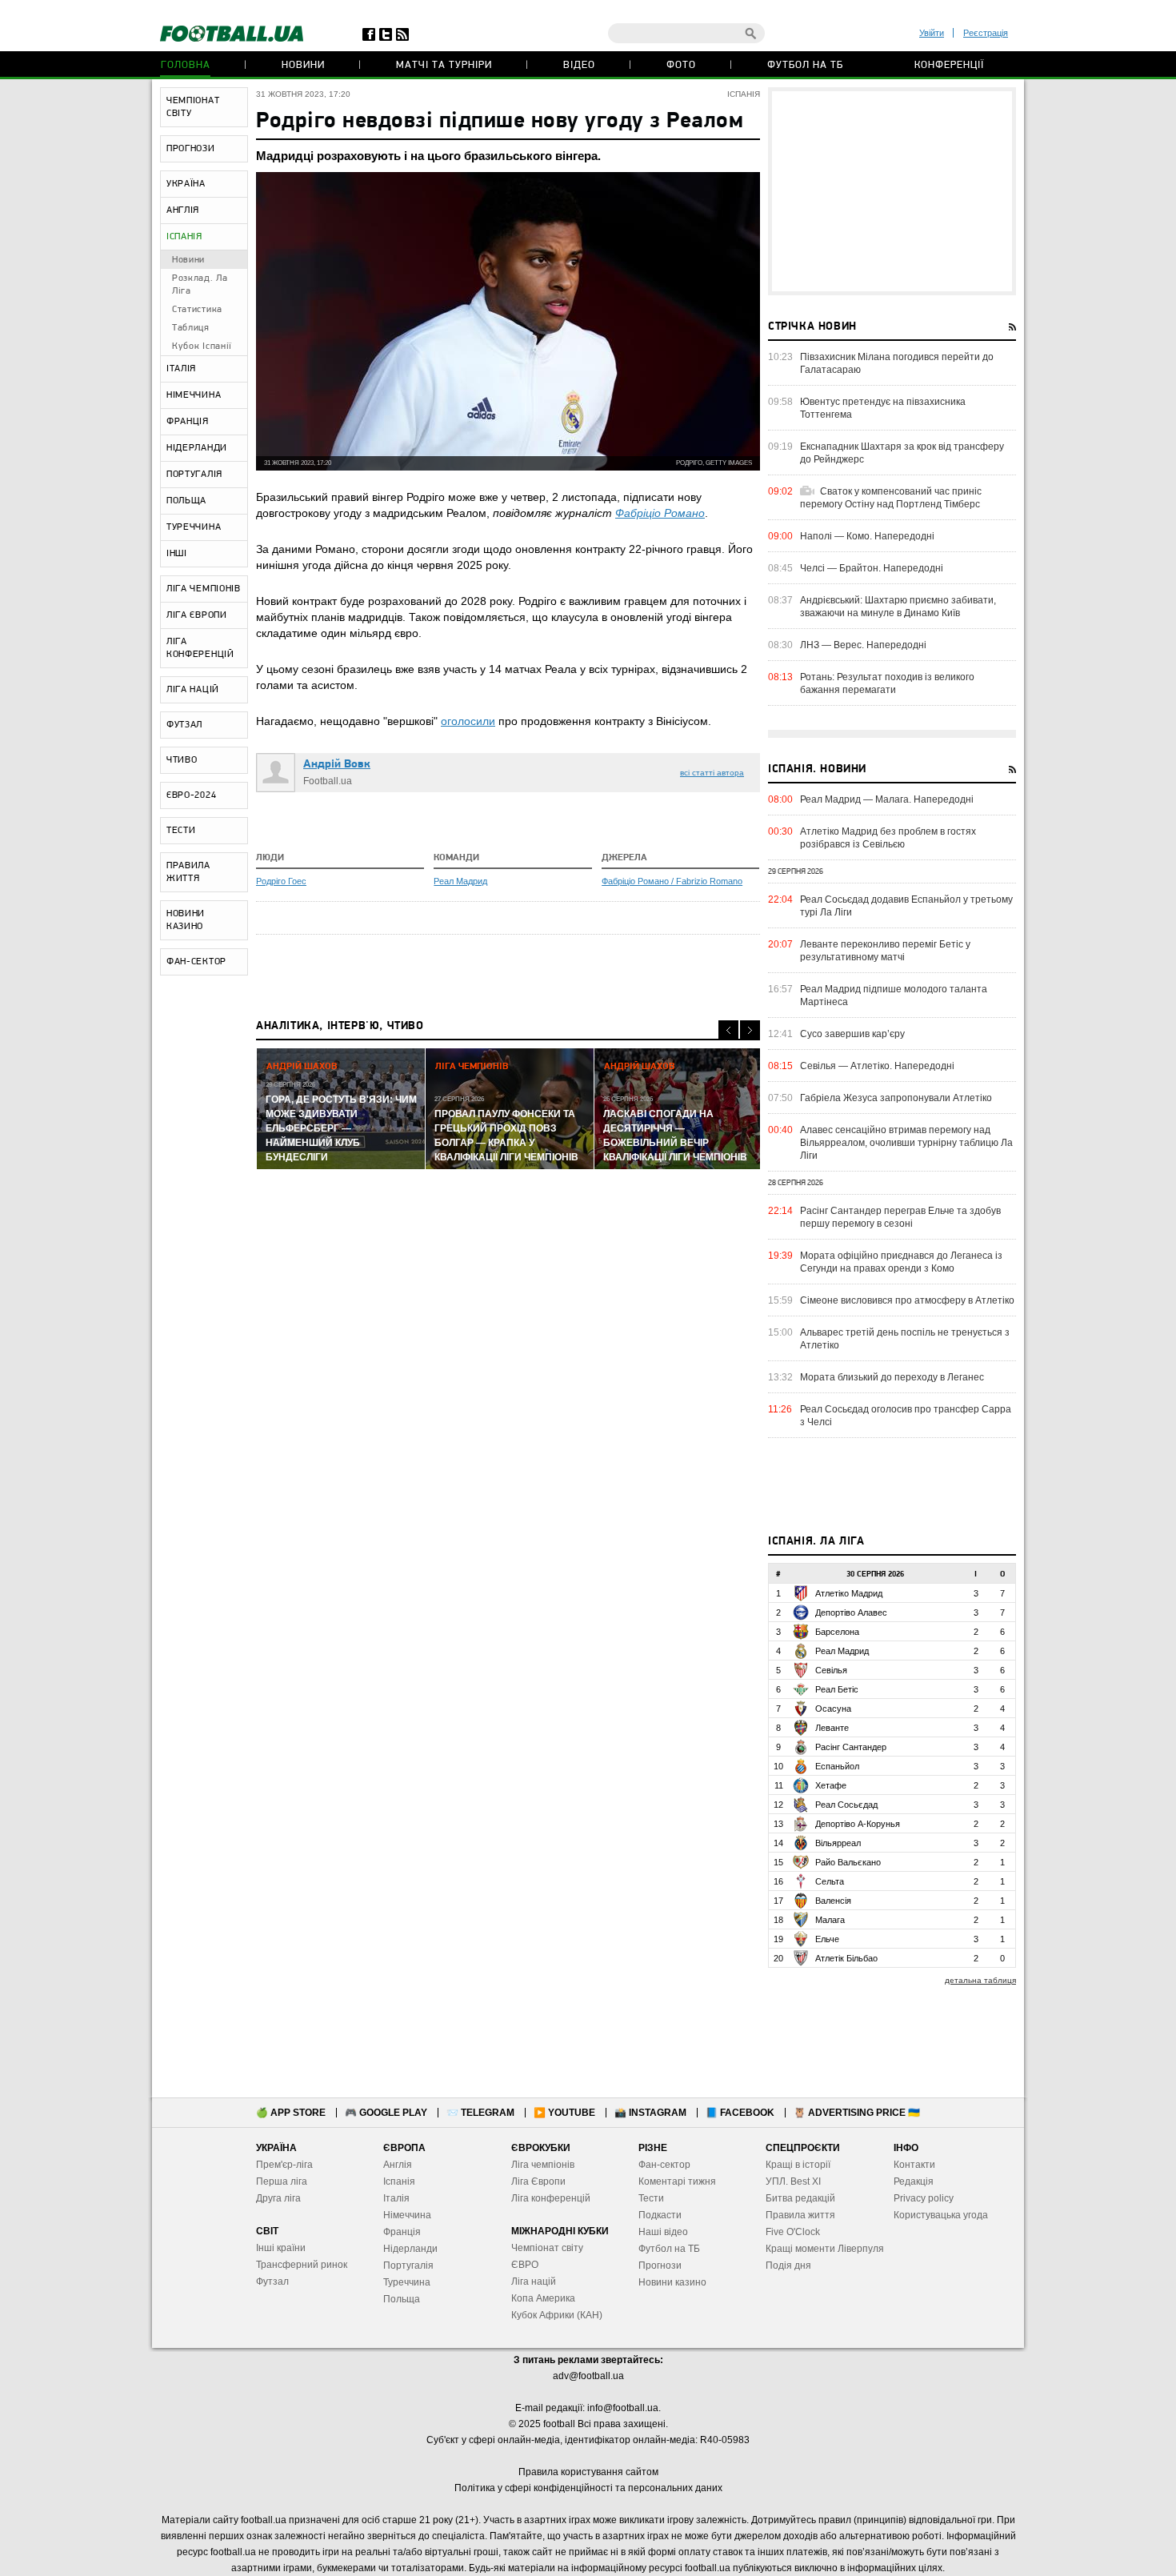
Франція (402, 2232)
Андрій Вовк (337, 765)
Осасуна (833, 1709)
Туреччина (407, 2282)
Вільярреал (838, 1843)
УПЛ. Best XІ (793, 2181)
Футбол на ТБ (805, 65)
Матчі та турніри (444, 65)
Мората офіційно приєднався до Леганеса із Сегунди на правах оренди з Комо (901, 1262)
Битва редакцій (800, 2198)
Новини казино (672, 2282)
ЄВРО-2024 (191, 795)
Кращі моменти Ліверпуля (825, 2249)
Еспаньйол (837, 1766)
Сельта (830, 1881)
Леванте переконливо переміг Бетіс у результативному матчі (885, 951)
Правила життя (800, 2215)
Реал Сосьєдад (846, 1805)
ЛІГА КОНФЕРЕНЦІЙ (200, 648)
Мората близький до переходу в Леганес (892, 1377)
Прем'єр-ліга (284, 2165)
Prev (728, 1030)
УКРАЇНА (186, 184)
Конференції (949, 65)
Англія (398, 2165)
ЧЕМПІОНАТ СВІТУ (193, 107)
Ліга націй (534, 2282)
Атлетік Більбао (846, 1958)
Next (750, 1030)
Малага (830, 1920)
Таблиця (191, 328)
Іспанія (399, 2181)
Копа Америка (543, 2298)
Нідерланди (410, 2249)
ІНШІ (177, 554)
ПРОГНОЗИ (191, 149)
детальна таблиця (980, 1980)
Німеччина (407, 2215)
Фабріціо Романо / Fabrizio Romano (672, 881)
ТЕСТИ (181, 831)
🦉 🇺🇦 (857, 2113)
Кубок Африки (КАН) (557, 2315)
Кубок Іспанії (202, 347)
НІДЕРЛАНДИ (197, 448)
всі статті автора (712, 773)
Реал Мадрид (460, 881)
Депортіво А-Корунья (858, 1824)
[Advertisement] (892, 191)
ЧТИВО (182, 760)
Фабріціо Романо (660, 513)
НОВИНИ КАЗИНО (186, 920)
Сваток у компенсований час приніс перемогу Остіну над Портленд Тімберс (891, 498)
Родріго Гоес (281, 881)
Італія (396, 2198)
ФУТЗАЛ (184, 725)
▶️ (564, 2113)
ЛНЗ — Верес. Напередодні (863, 645)
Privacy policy (924, 2198)
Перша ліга (282, 2181)
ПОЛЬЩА (186, 501)
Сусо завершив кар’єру (852, 1034)
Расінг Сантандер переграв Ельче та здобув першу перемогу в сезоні (900, 1217)
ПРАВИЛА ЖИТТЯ (188, 872)
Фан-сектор (664, 2165)
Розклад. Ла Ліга (200, 285)
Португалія (408, 2266)
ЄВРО (525, 2265)
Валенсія (833, 1901)
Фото (681, 65)
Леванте (832, 1728)
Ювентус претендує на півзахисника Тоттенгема (883, 408)
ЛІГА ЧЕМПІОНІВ (204, 589)
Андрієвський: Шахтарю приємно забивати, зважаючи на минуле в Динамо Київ (898, 607)
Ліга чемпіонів (543, 2165)
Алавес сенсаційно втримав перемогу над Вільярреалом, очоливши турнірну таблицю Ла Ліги (906, 1143)
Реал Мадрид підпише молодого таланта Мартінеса (894, 996)
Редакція (914, 2181)
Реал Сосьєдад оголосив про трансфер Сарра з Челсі (906, 1416)
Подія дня (788, 2266)
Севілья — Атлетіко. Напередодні (877, 1066)
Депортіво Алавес (851, 1613)
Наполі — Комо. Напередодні (867, 536)
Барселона (837, 1632)
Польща (402, 2299)
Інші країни (281, 2248)
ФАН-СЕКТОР (196, 962)
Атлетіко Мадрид (849, 1593)
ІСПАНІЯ (184, 237)
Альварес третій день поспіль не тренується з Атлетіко (905, 1339)
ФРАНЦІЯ (188, 422)
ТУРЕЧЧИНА (194, 527)
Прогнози (660, 2266)
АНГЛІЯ (183, 210)
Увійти (932, 33)
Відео (579, 65)
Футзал (272, 2282)
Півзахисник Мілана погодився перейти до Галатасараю (897, 363)
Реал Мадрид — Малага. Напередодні (887, 799)
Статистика (197, 310)
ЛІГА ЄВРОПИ (197, 615)
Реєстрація (986, 33)
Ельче (827, 1939)
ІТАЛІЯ (181, 369)
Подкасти (660, 2215)
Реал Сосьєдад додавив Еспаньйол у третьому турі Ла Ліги (906, 906)
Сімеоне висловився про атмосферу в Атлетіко (907, 1300)
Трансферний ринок (302, 2265)
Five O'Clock (793, 2232)
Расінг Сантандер (851, 1747)
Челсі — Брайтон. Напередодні (872, 568)
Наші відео (663, 2232)
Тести (651, 2198)
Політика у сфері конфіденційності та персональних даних (588, 2488)
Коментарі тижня (677, 2181)
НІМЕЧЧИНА (194, 395)
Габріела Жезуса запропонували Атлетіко (896, 1098)
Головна (186, 65)
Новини (303, 65)
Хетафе (831, 1785)
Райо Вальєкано (848, 1862)
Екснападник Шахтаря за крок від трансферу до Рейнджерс (902, 453)
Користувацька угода (941, 2215)
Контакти (914, 2165)
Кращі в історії (798, 2165)
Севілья (831, 1670)
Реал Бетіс (837, 1689)
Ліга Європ (536, 2181)
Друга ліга (278, 2198)
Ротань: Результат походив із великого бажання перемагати (887, 683)
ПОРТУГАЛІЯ (194, 475)
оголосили (468, 721)
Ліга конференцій (551, 2198)
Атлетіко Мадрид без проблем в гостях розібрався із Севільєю (888, 838)
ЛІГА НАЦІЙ (193, 690)
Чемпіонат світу (547, 2248)
